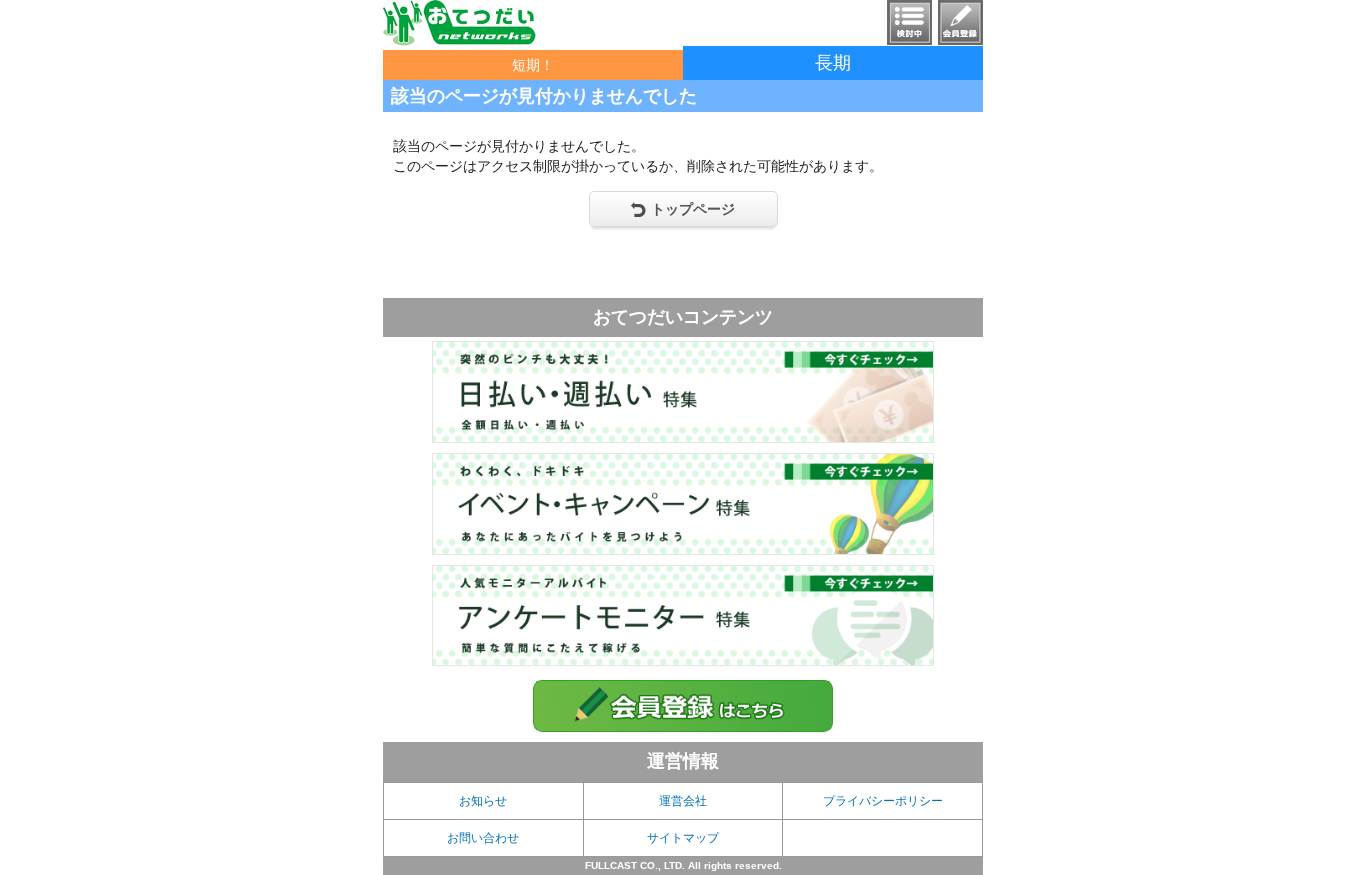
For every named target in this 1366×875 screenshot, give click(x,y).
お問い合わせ (483, 838)
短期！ (533, 65)
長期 (833, 63)
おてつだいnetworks (459, 23)
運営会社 (683, 801)
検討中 (909, 22)
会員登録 (960, 22)
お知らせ (483, 801)
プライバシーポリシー (883, 801)
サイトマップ (683, 838)
